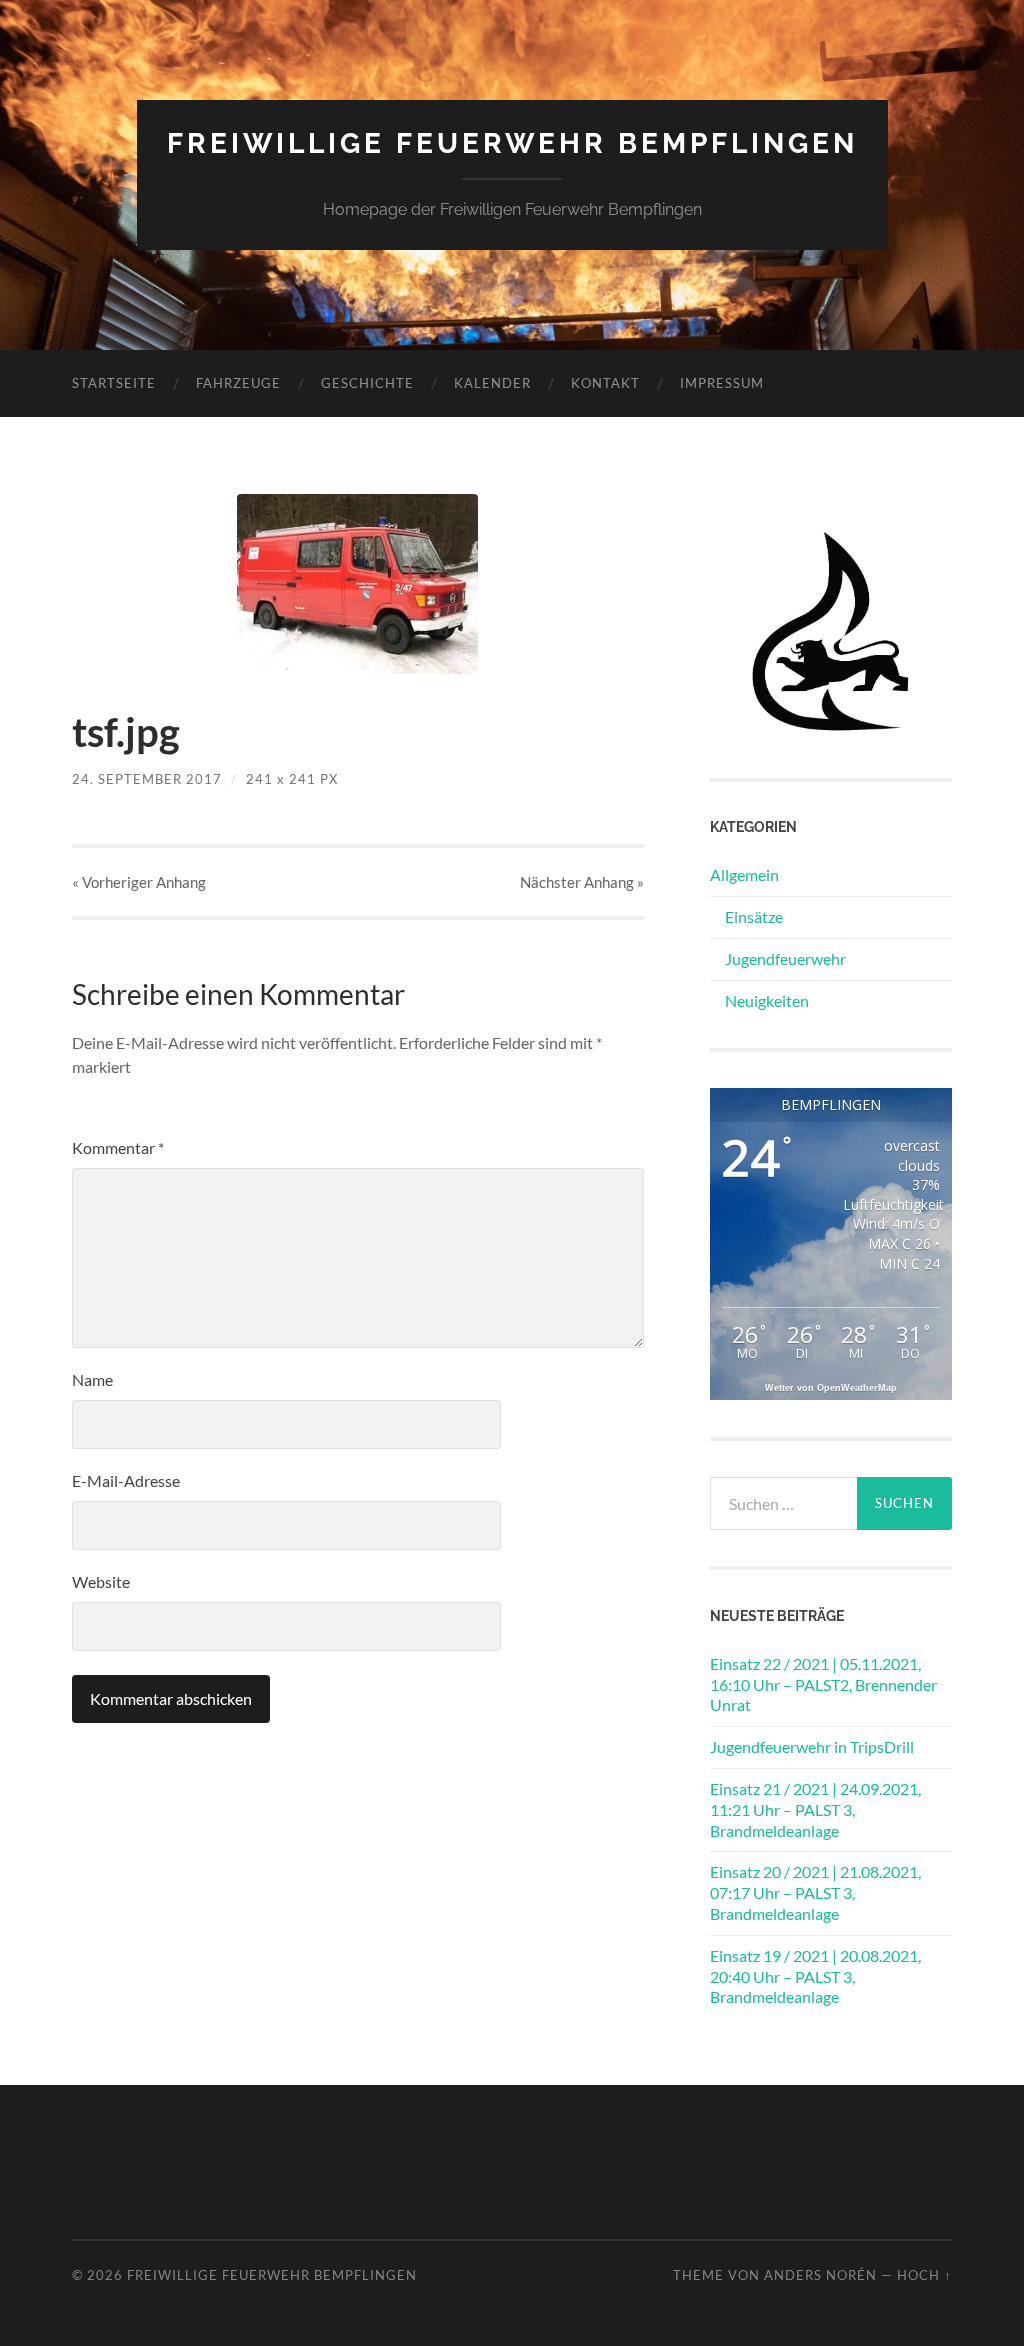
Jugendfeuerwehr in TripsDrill (812, 1746)
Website (101, 1581)
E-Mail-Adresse (126, 1480)
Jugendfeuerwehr (785, 958)
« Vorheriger (139, 882)
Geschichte (367, 383)
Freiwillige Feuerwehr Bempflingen (512, 143)
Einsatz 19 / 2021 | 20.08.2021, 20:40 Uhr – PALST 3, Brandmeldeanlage (815, 1976)
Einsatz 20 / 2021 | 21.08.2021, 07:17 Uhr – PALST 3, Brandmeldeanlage (815, 1892)
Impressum (722, 383)
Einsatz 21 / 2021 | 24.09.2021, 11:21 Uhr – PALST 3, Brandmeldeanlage (815, 1809)
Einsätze (754, 916)
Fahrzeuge (238, 383)
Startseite (114, 383)
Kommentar (118, 1147)
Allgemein (744, 874)
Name (92, 1379)
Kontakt (605, 383)
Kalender (492, 383)
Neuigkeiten (767, 1000)
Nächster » (582, 882)
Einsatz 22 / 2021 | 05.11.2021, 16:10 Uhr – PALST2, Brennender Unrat (823, 1684)
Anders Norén (820, 2275)
